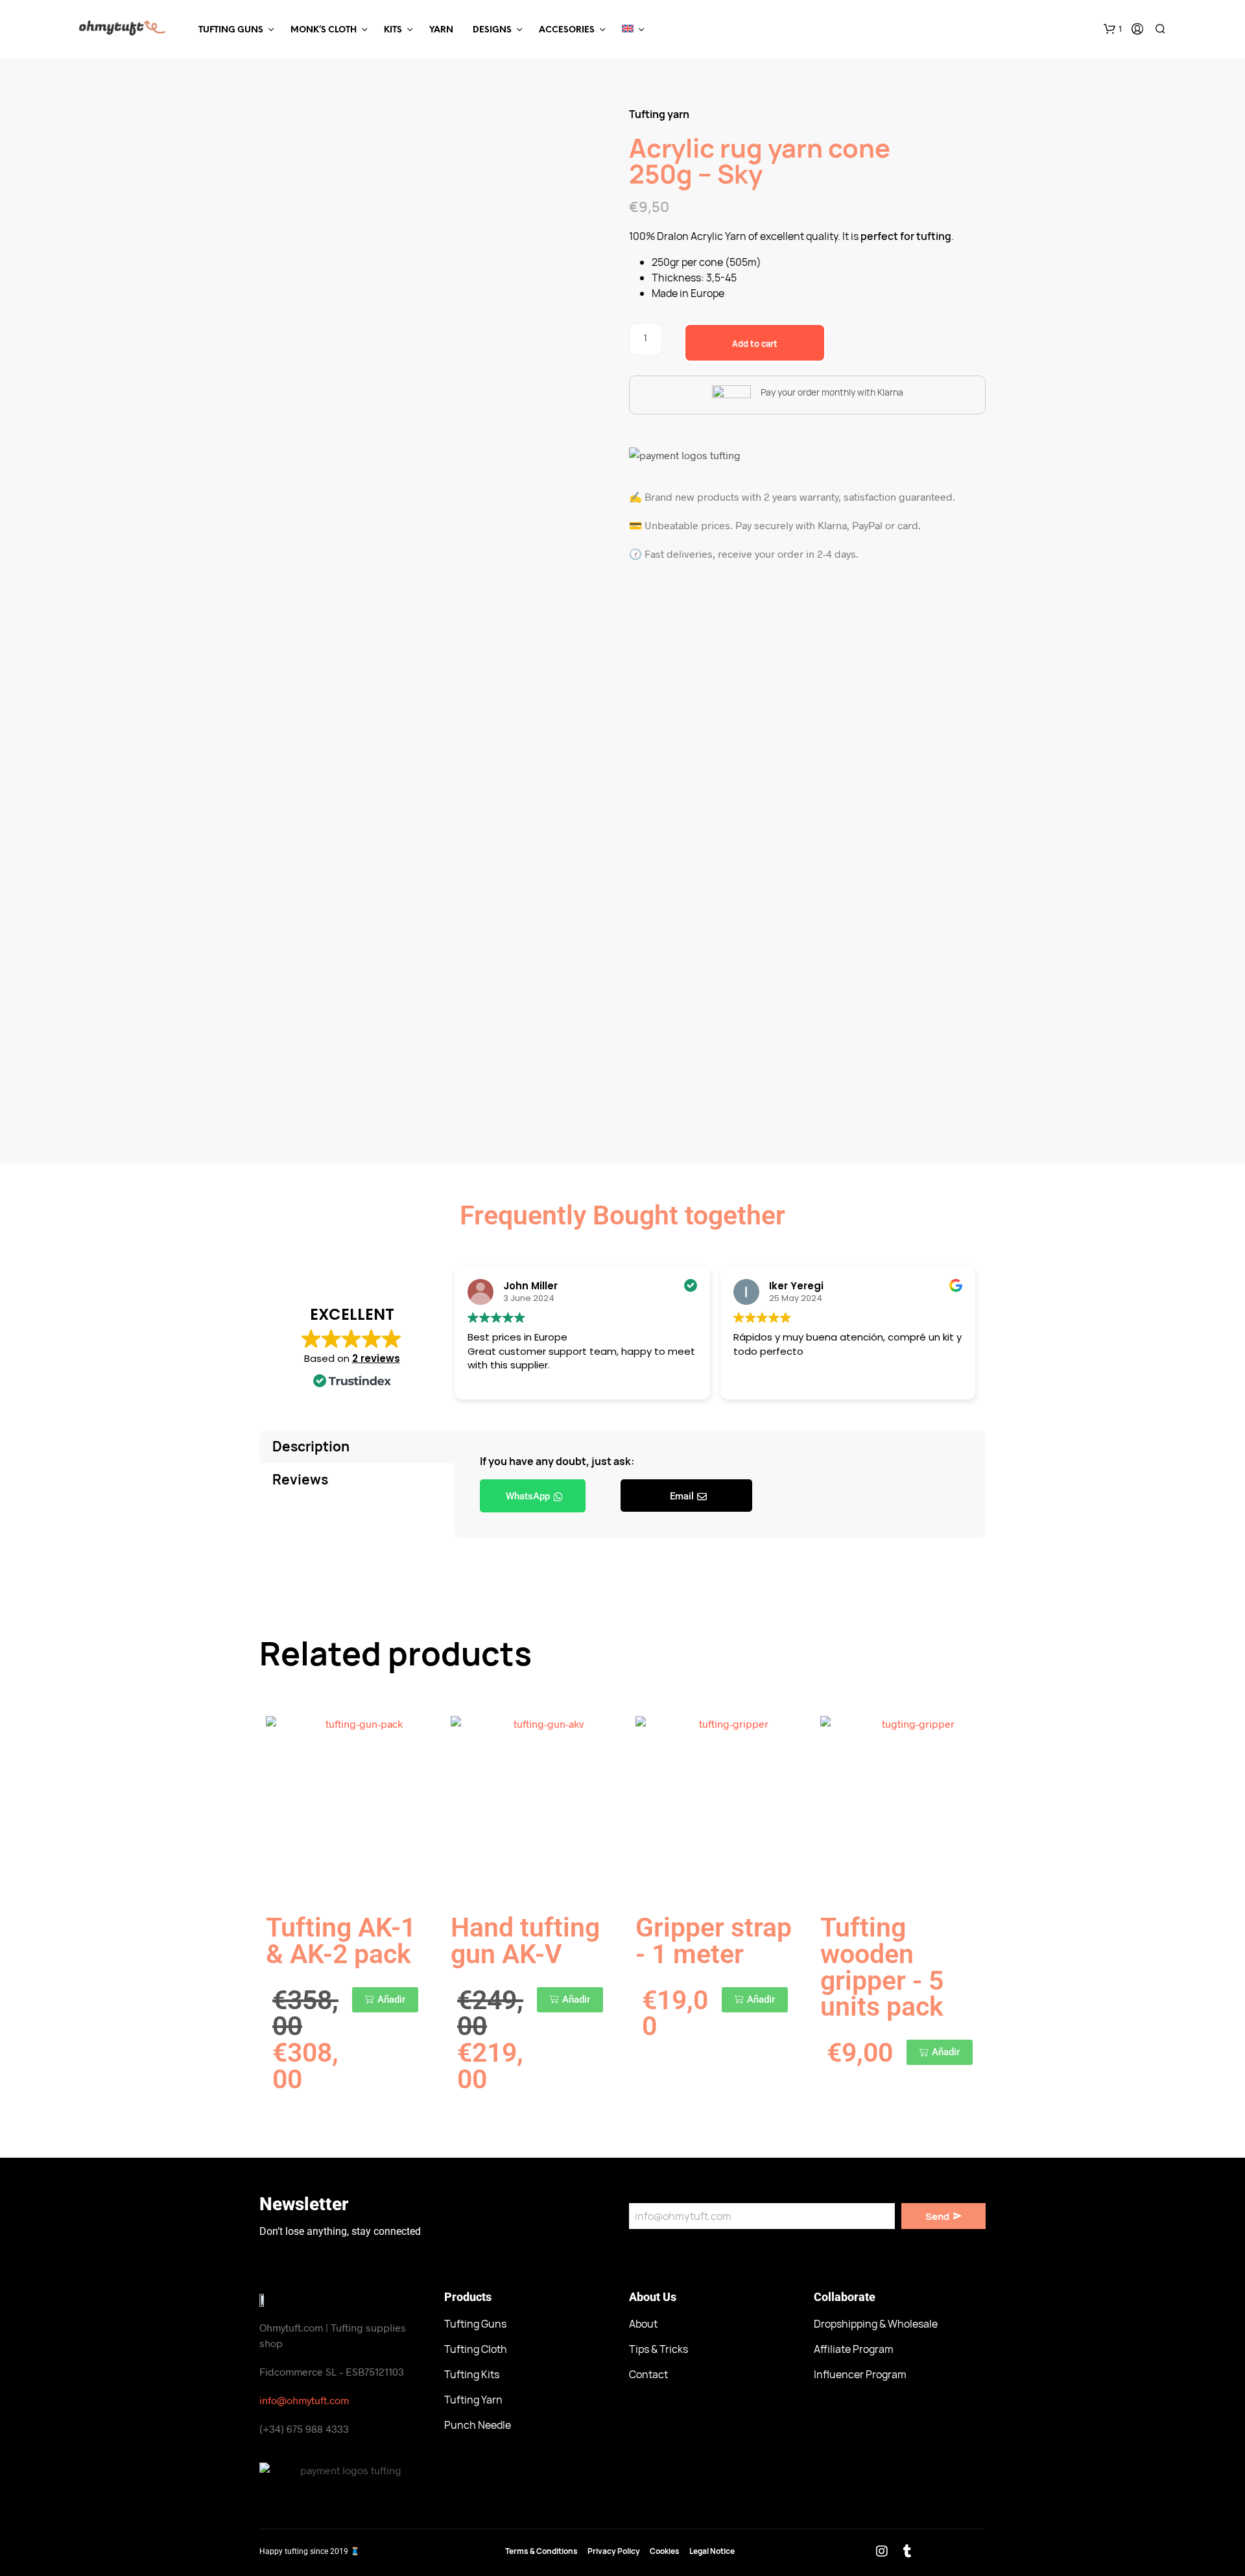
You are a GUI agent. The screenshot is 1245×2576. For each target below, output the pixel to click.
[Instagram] (882, 2551)
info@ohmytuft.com (304, 2400)
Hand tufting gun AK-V (525, 1941)
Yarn (441, 30)
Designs (492, 30)
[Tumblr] (907, 2551)
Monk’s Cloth (324, 30)
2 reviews (376, 1358)
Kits (393, 30)
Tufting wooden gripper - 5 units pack (882, 1967)
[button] (1113, 29)
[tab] (357, 1447)
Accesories (567, 30)
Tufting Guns (231, 30)
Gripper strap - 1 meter (714, 1941)
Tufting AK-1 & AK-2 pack (341, 1941)
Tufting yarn (659, 114)
